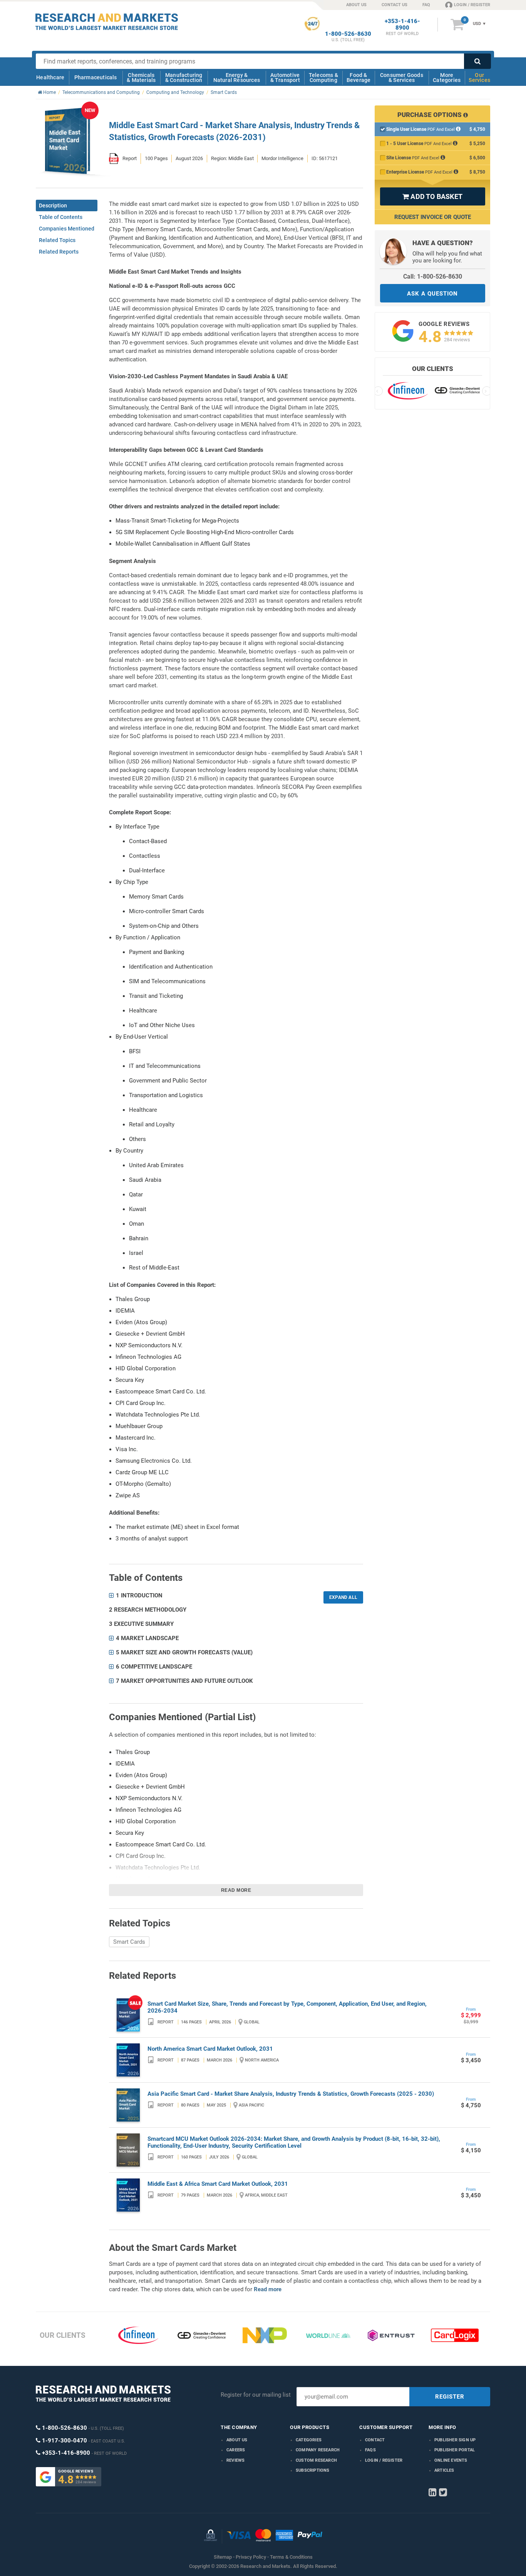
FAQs (370, 2450)
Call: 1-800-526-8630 (433, 276)
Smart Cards (129, 1942)
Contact (375, 2440)
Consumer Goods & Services (402, 78)
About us (237, 2440)
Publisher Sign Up (455, 2440)
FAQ (426, 5)
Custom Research (316, 2460)
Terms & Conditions (291, 2557)
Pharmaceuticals (96, 77)
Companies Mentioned (67, 229)
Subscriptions (313, 2470)
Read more (236, 1890)
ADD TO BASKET (432, 196)
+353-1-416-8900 (402, 25)
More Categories (447, 78)
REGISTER (450, 2397)
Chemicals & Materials (141, 78)
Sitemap (223, 2557)
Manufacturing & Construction (184, 78)
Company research (318, 2450)
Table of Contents (61, 217)
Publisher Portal (455, 2450)
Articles (444, 2470)
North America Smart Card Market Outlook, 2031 (210, 2049)
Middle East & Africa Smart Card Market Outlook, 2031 (218, 2184)
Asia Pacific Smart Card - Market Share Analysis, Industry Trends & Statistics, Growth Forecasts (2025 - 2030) (291, 2094)
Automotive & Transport (285, 78)
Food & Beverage (359, 78)
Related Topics (57, 240)
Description (53, 205)
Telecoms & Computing (323, 78)
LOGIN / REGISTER (472, 5)
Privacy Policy (251, 2557)
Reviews (235, 2460)
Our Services (479, 78)
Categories (309, 2440)
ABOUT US (356, 5)
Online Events (451, 2460)
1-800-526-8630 (348, 34)
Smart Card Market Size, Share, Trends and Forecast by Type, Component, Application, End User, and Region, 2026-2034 (287, 2007)
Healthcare (50, 77)
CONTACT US (394, 5)
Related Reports (59, 252)
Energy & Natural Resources (237, 78)
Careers (236, 2450)
